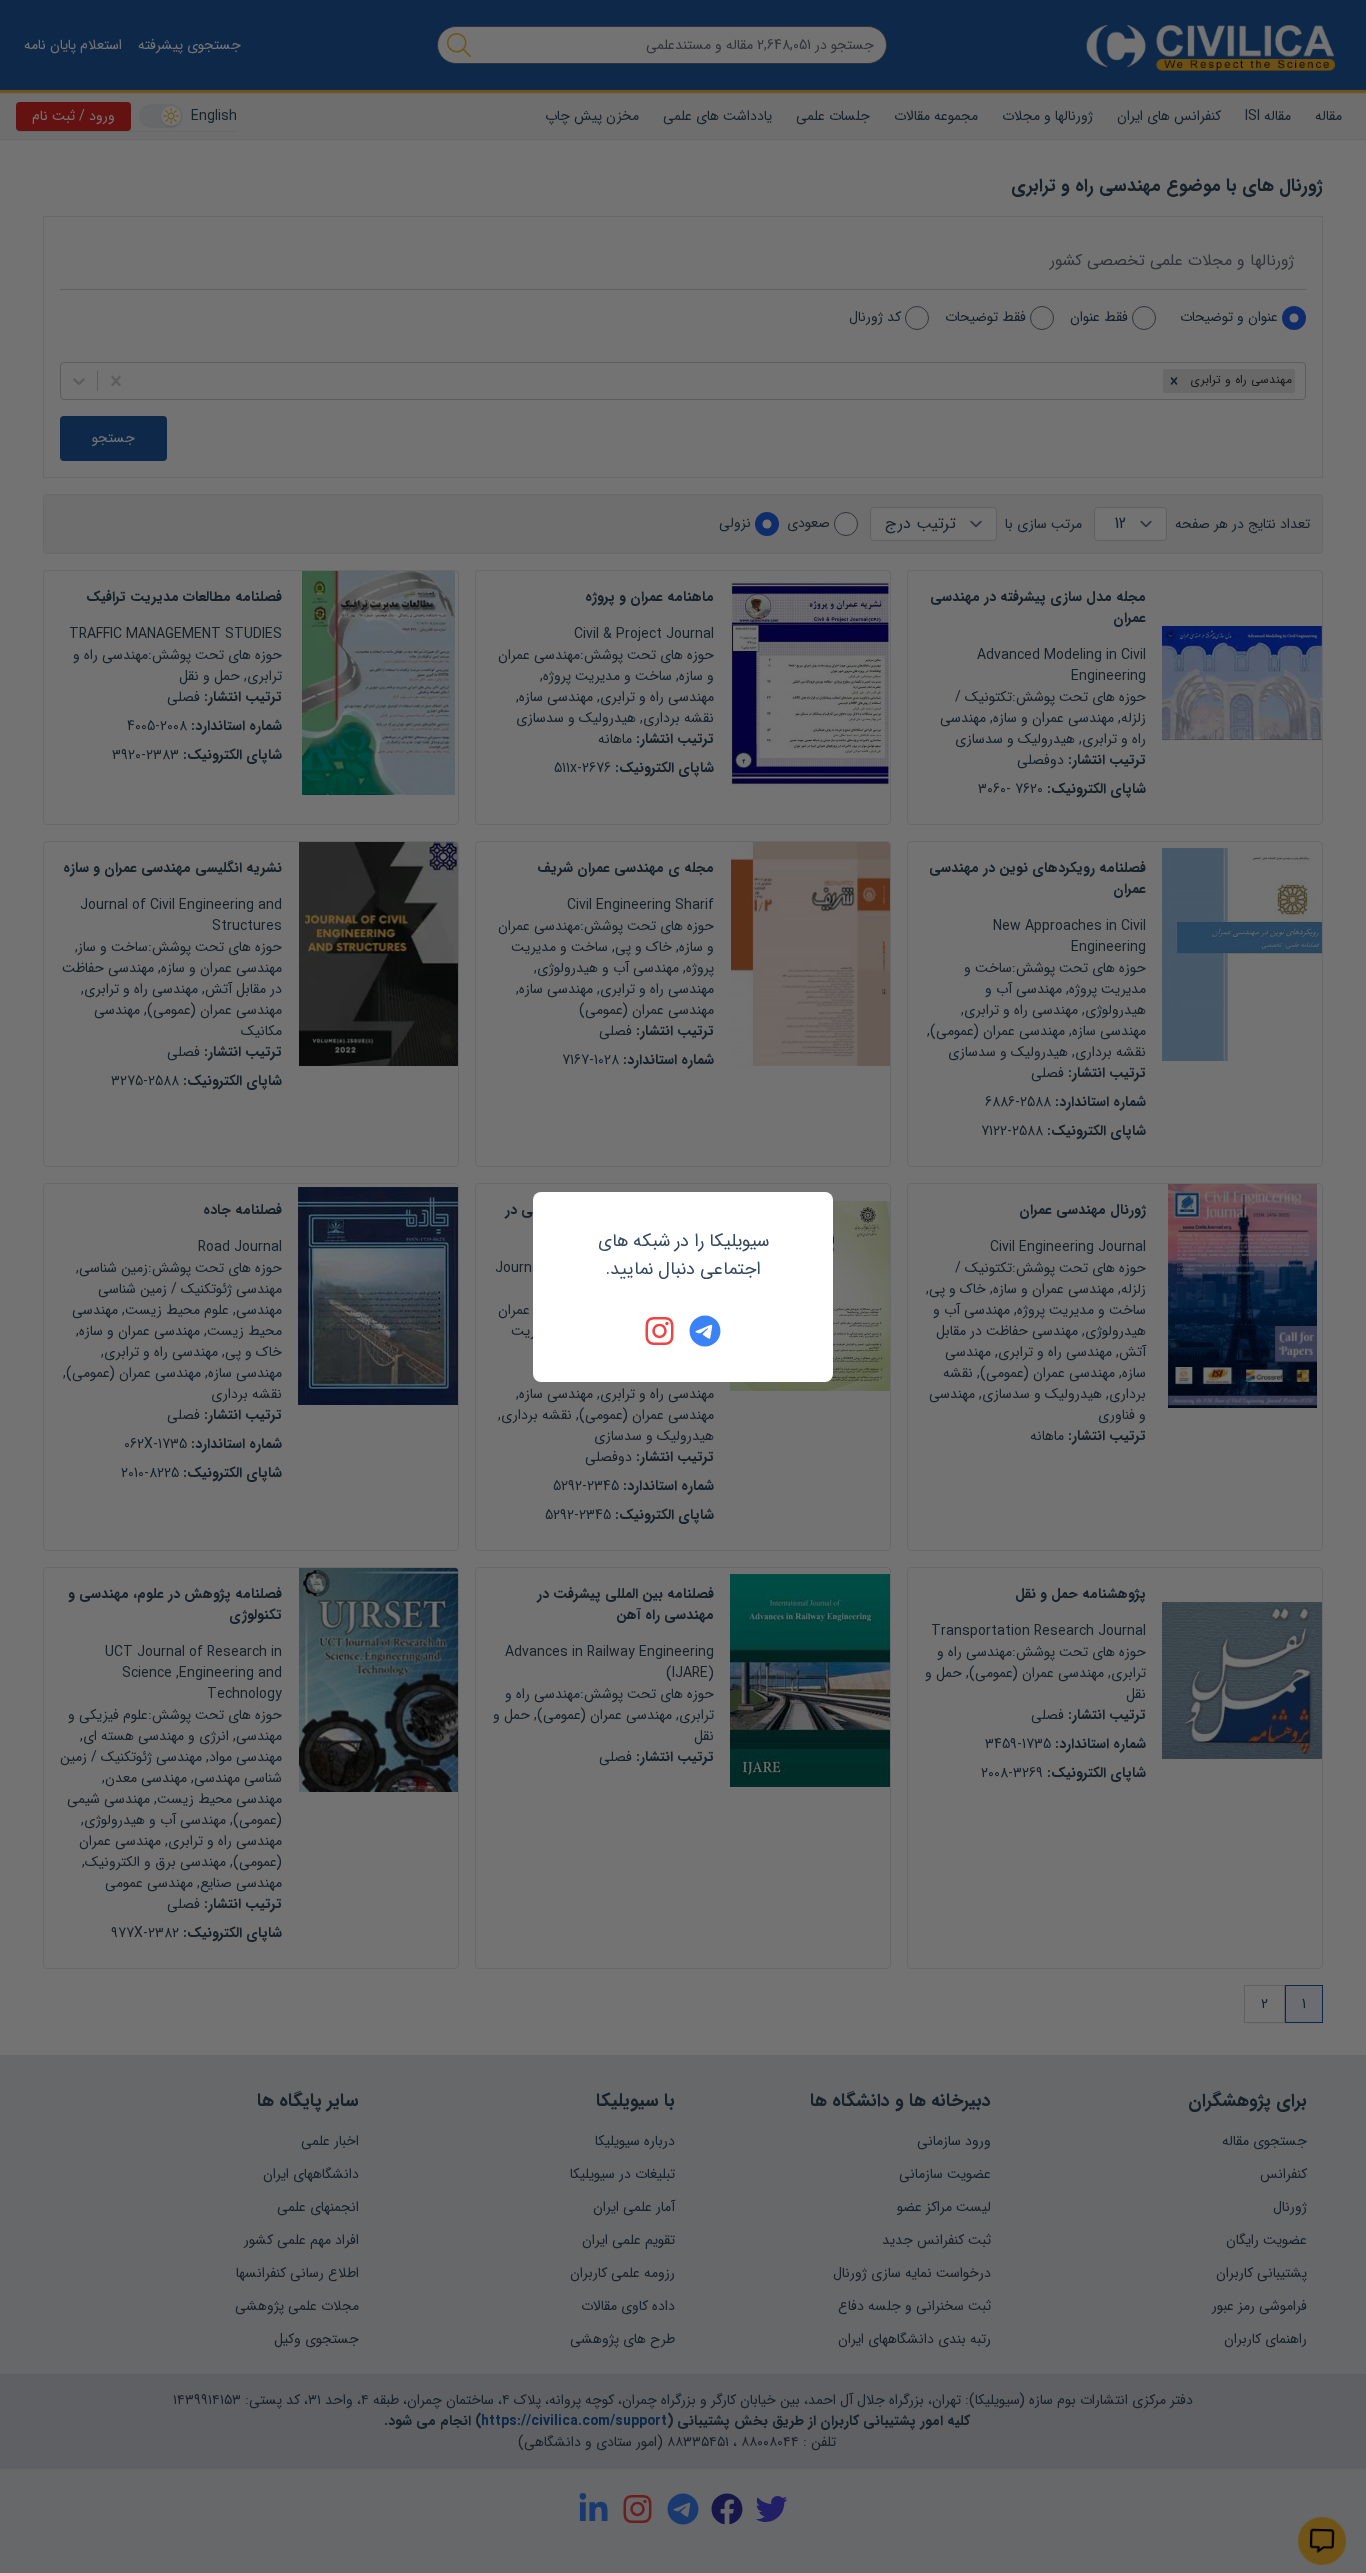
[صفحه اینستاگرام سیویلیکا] (661, 1331)
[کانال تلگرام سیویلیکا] (705, 1331)
